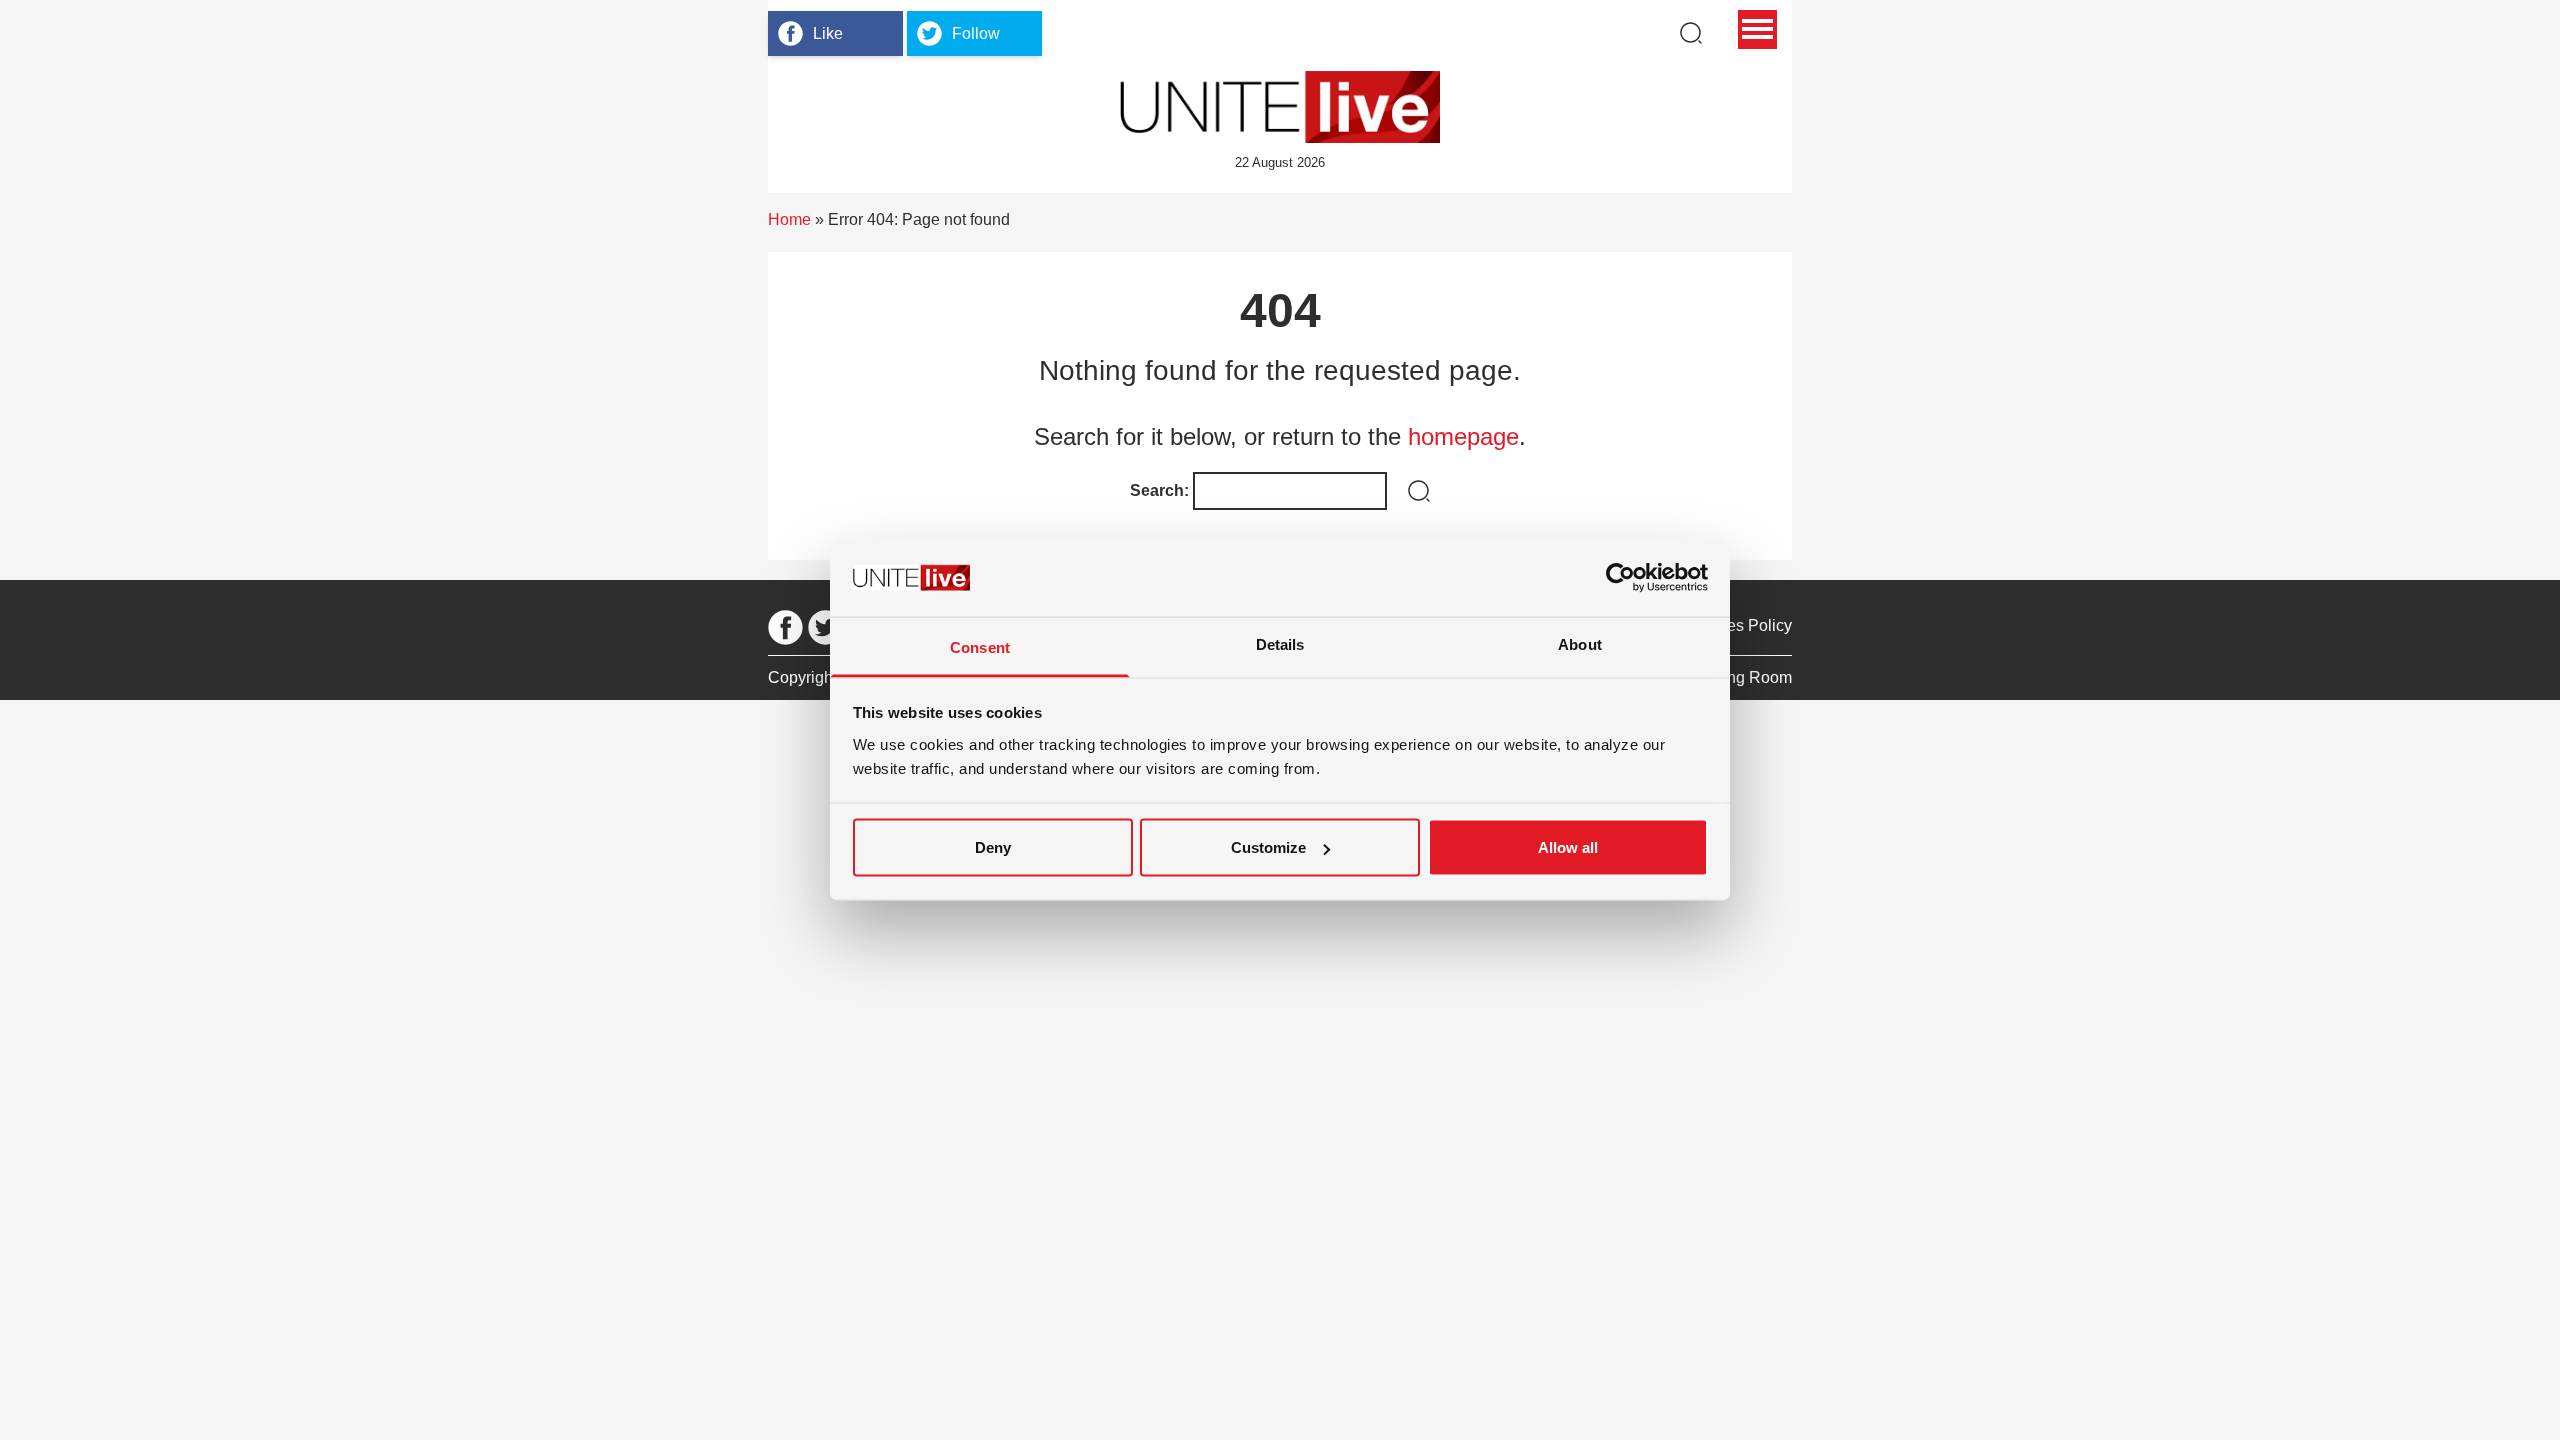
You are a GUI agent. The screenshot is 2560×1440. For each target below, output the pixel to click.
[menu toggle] (1757, 29)
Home (789, 219)
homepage (1463, 436)
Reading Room (1738, 677)
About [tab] (1580, 643)
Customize (1268, 847)
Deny (993, 847)
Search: (1159, 490)
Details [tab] (1280, 643)
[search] (1691, 33)
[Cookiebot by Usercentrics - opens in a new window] (1620, 578)
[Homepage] (1280, 107)
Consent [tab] (980, 646)
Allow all (1568, 847)
